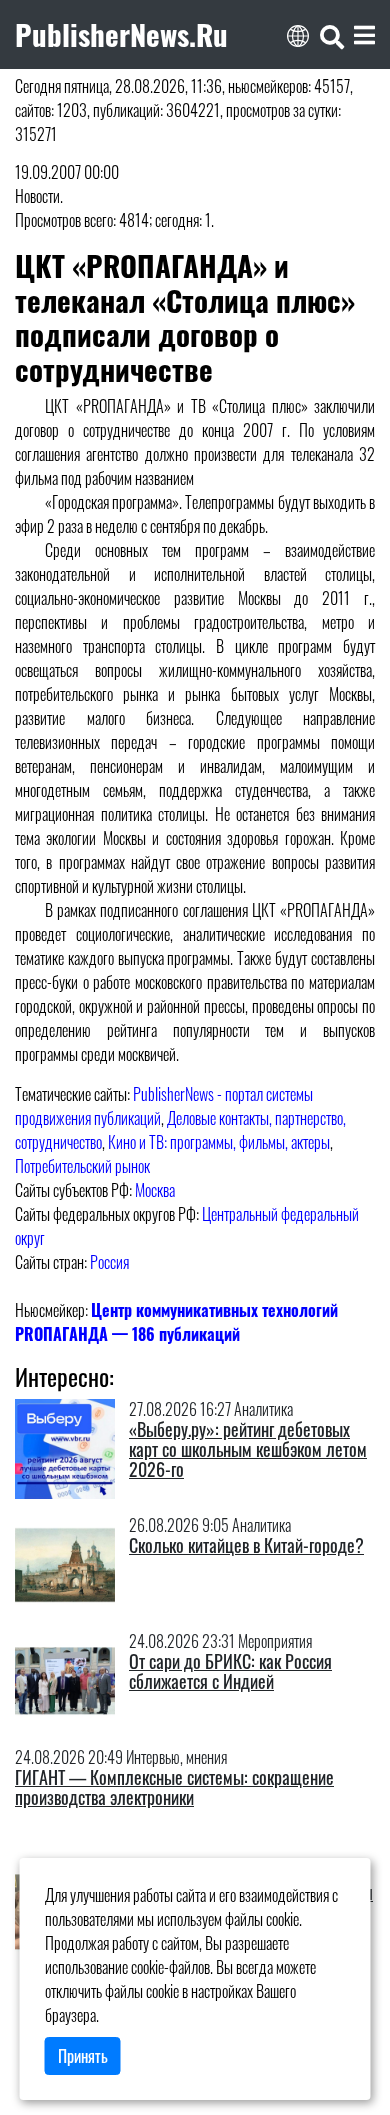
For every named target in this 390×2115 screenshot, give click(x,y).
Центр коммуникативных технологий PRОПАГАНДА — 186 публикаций (176, 1322)
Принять (83, 2056)
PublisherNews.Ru (121, 34)
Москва (155, 1190)
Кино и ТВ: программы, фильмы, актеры (219, 1142)
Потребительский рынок (82, 1166)
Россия (109, 1262)
